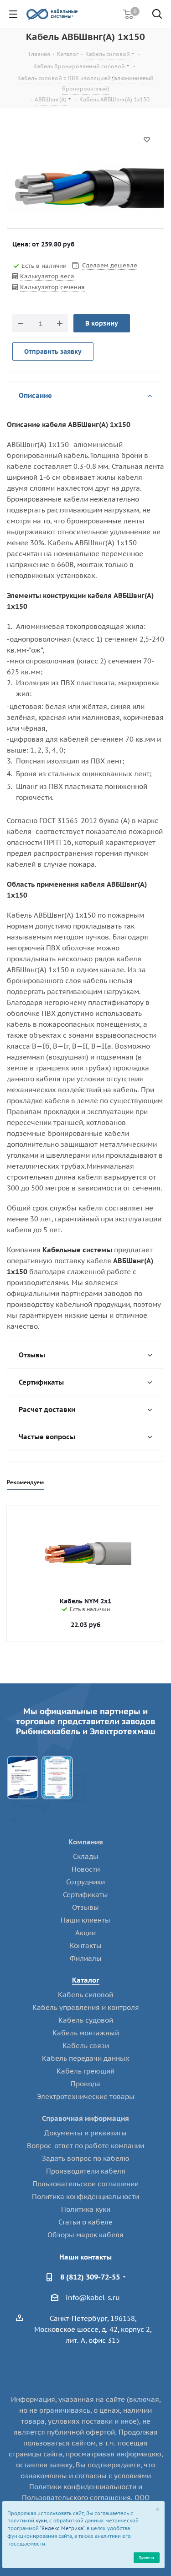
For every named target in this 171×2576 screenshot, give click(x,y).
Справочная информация (85, 2118)
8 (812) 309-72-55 (90, 2277)
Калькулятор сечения (52, 287)
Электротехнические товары (86, 2096)
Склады (86, 1856)
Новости (86, 1869)
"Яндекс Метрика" (62, 2528)
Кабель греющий (85, 2071)
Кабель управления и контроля (86, 2007)
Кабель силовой (85, 1995)
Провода (85, 2084)
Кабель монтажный (86, 2033)
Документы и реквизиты (85, 2133)
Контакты (86, 1946)
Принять (146, 2557)
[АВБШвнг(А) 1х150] (85, 188)
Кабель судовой (86, 2020)
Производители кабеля (86, 2171)
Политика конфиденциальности (85, 2197)
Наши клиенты (85, 1920)
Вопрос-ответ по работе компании (85, 2146)
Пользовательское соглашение (85, 2184)
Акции (85, 1933)
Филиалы (86, 1958)
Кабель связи (86, 2046)
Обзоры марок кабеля (85, 2235)
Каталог (86, 1980)
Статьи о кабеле (85, 2222)
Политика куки (86, 2209)
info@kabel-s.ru (93, 2297)
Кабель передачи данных (86, 2058)
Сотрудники (85, 1882)
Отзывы (85, 1907)
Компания (86, 1842)
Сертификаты (85, 1895)
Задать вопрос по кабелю (86, 2158)
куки (41, 2521)
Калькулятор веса (47, 276)
